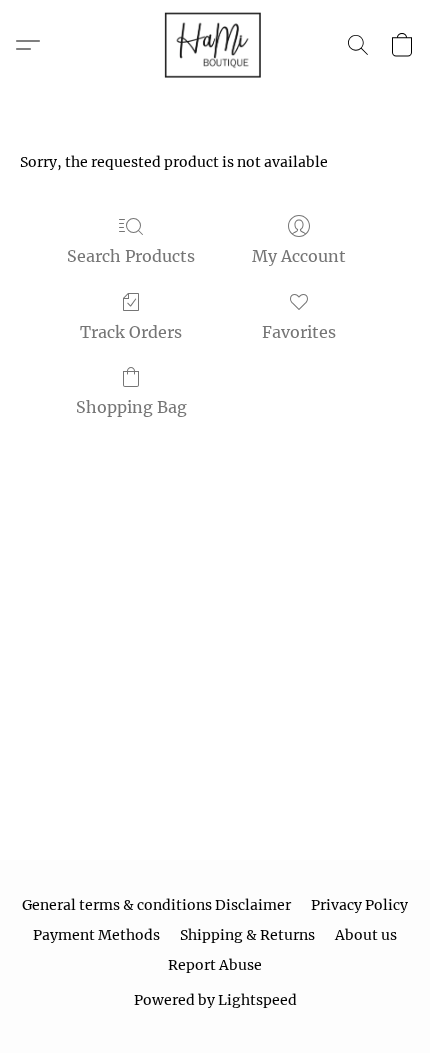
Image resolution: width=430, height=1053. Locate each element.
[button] (215, 45)
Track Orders (131, 332)
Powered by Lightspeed (215, 1000)
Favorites (299, 332)
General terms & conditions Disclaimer (156, 905)
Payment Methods (96, 935)
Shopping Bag (131, 407)
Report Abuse (215, 965)
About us (366, 935)
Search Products (131, 256)
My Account (299, 256)
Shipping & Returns (247, 935)
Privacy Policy (359, 905)
